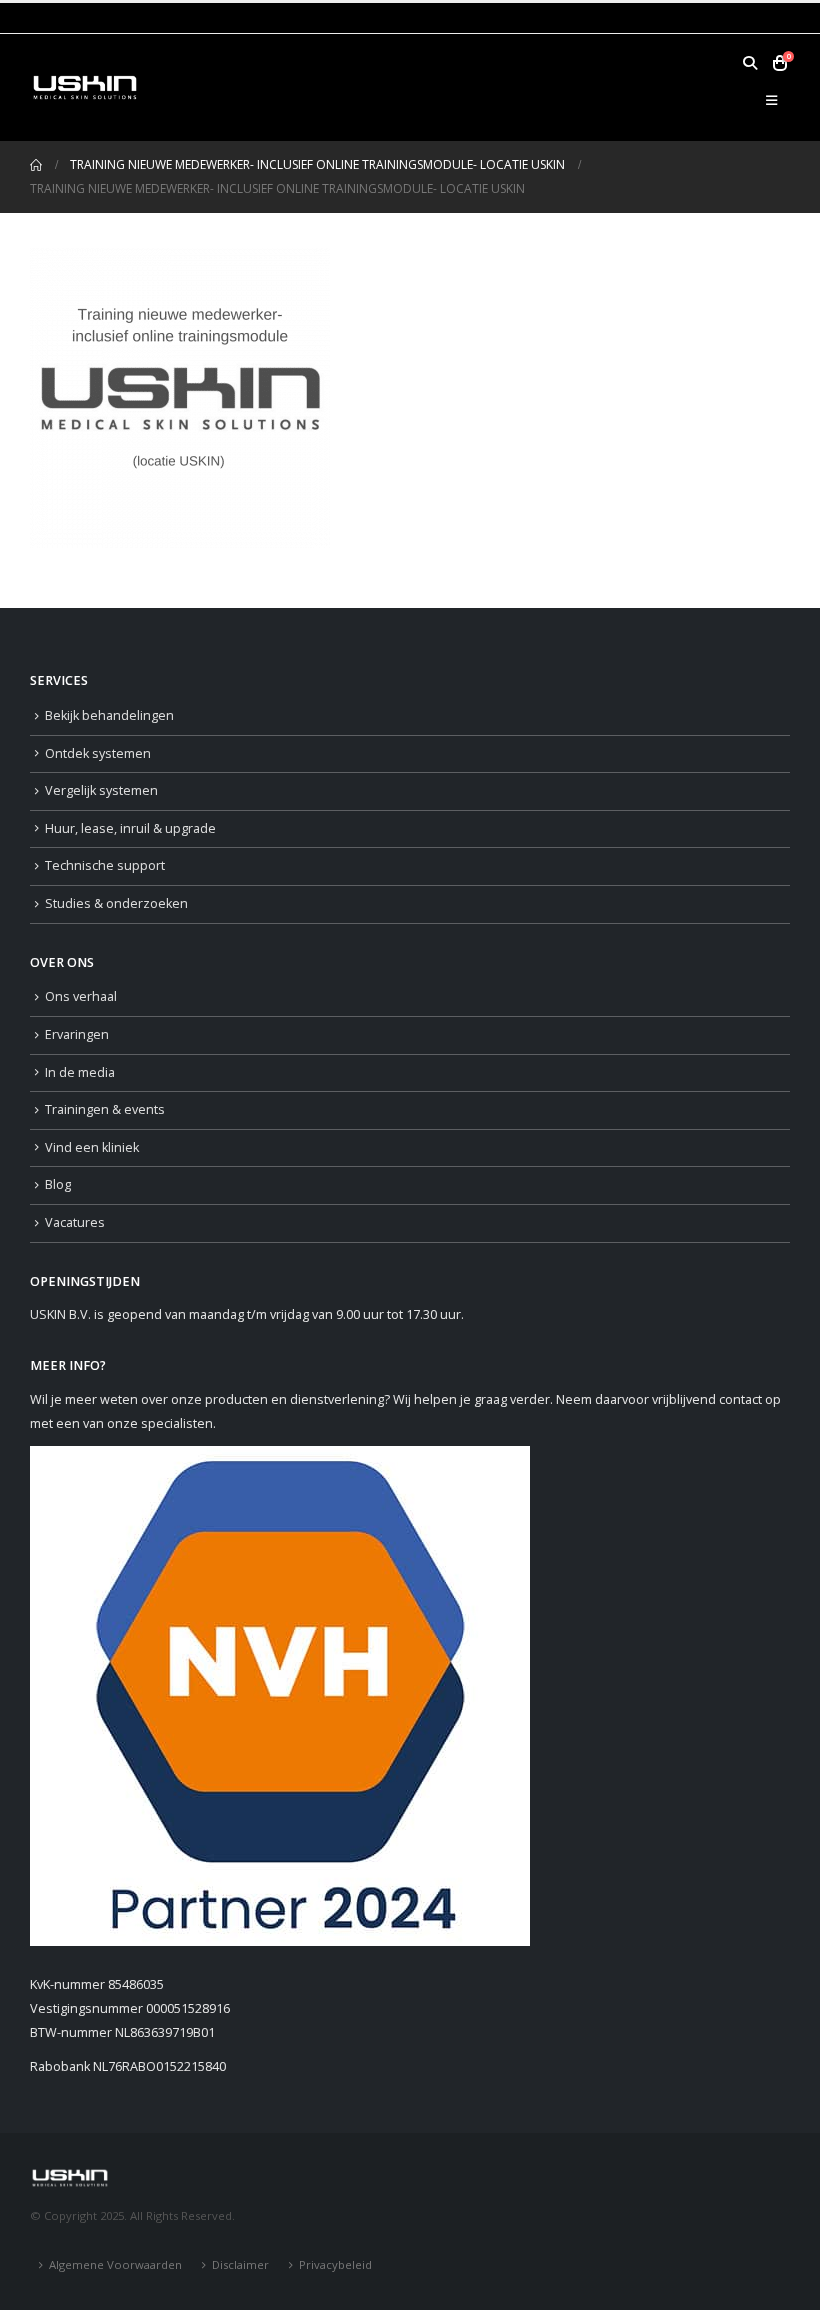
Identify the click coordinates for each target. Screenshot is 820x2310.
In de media (80, 1072)
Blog (58, 1184)
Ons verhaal (81, 996)
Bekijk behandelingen (109, 715)
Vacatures (75, 1222)
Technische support (105, 865)
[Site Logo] (85, 87)
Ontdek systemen (98, 753)
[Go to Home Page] (36, 165)
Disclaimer (240, 2264)
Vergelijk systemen (101, 790)
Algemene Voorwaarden (115, 2264)
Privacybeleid (335, 2264)
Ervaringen (77, 1034)
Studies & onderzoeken (116, 903)
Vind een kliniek (92, 1147)
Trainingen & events (105, 1109)
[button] (749, 63)
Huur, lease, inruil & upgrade (130, 828)
